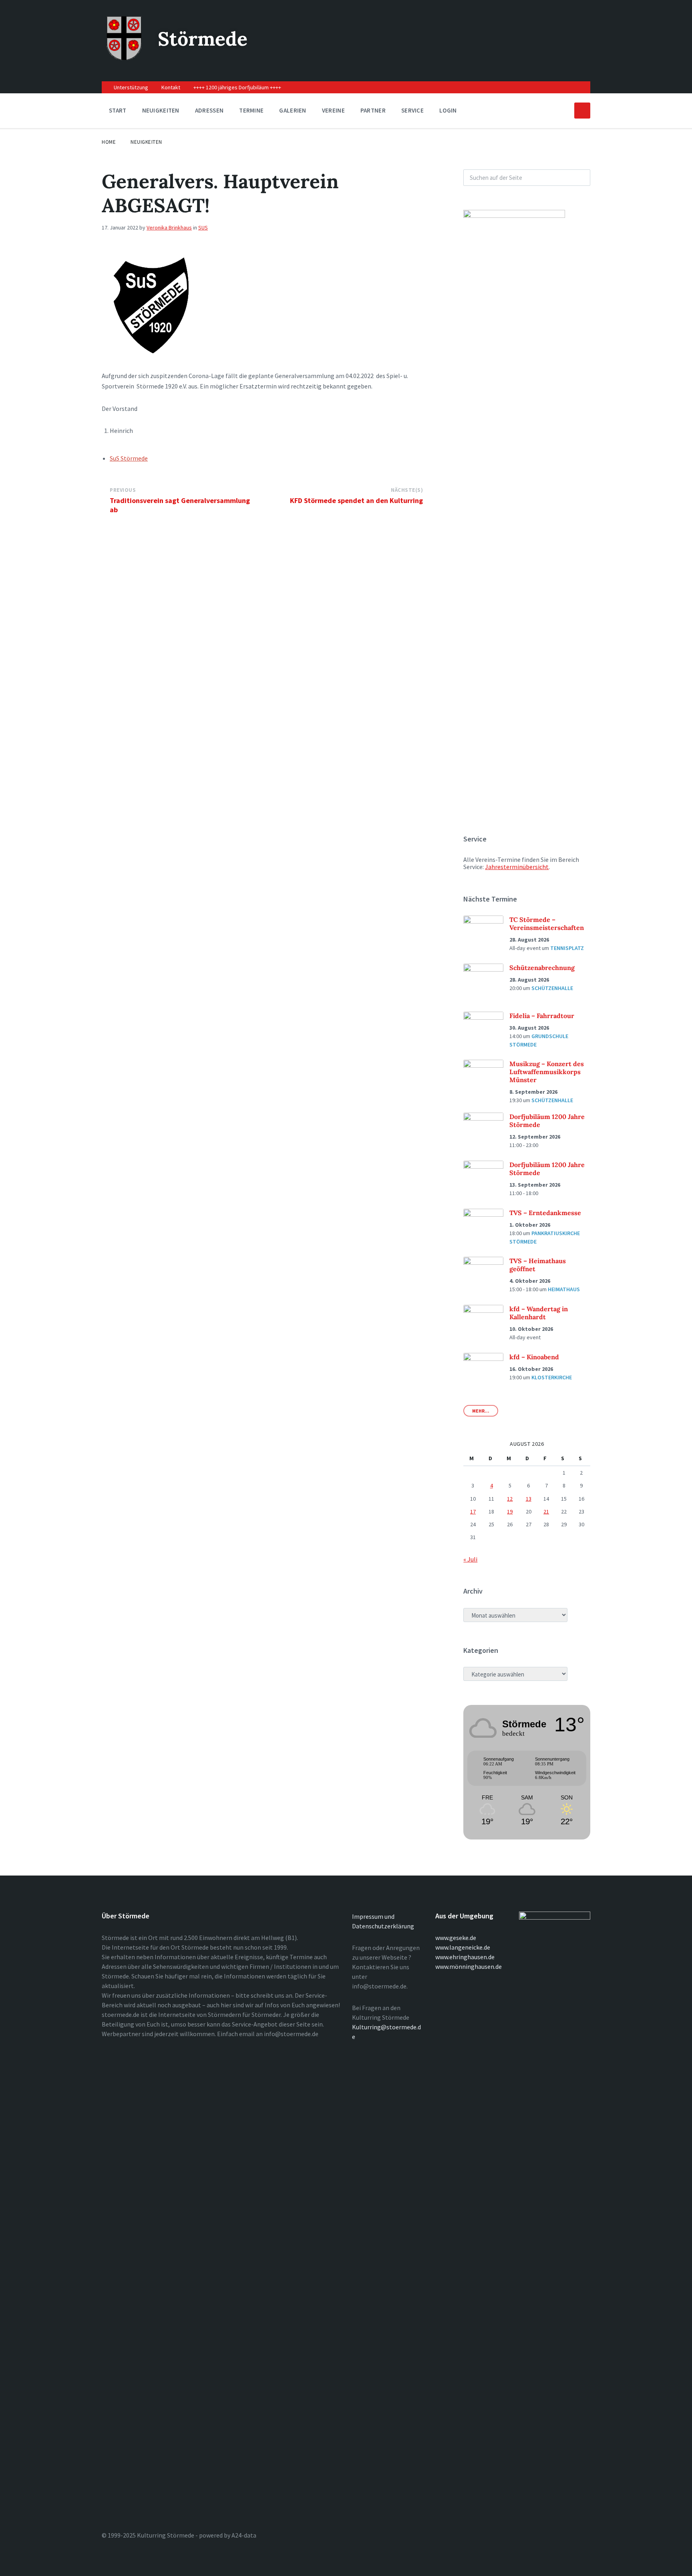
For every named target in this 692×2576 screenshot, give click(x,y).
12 (510, 1499)
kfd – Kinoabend (534, 1357)
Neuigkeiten (146, 142)
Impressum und (373, 1916)
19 (510, 1511)
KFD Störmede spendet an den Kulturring (356, 500)
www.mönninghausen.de (469, 1966)
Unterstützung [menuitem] (131, 87)
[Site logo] (124, 58)
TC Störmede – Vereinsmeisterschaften (547, 924)
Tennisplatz (567, 948)
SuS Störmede (129, 458)
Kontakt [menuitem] (171, 87)
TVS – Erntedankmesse (545, 1213)
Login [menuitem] (448, 110)
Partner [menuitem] (373, 110)
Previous (123, 490)
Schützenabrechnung (542, 968)
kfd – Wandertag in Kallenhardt (539, 1313)
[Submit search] (580, 178)
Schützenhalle (552, 988)
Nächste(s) (407, 490)
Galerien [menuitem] (293, 110)
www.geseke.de (456, 1938)
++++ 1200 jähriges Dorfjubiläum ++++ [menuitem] (237, 87)
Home (109, 142)
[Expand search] (582, 111)
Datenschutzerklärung (383, 1926)
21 (546, 1511)
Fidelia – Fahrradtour (542, 1016)
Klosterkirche (552, 1377)
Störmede (203, 39)
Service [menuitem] (412, 110)
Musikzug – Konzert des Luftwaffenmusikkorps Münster (547, 1072)
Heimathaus (564, 1289)
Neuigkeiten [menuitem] (161, 110)
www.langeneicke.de (463, 1947)
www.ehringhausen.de (465, 1957)
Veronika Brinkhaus (169, 227)
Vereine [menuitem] (333, 110)
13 (529, 1499)
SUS (203, 227)
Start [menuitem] (118, 110)
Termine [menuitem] (251, 110)
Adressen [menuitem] (209, 110)
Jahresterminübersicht (517, 867)
